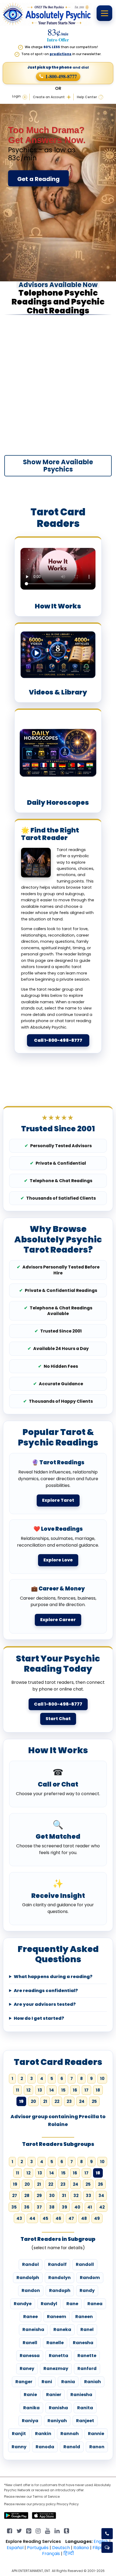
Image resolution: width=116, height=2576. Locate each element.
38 (52, 2207)
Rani (47, 2382)
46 (58, 2218)
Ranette (87, 2356)
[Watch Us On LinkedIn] (48, 2530)
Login (16, 96)
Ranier (54, 2395)
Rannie (96, 2434)
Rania (68, 2382)
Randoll (85, 2264)
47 (71, 2218)
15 (63, 2090)
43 (19, 2218)
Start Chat (58, 1719)
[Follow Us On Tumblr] (66, 2530)
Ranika (31, 2408)
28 (27, 2196)
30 (52, 2196)
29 (39, 2196)
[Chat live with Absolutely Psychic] (107, 2547)
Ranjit (19, 2434)
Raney (27, 2368)
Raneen (84, 2317)
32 (76, 2196)
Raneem (57, 2317)
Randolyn (59, 2278)
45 (45, 2218)
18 (98, 2090)
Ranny (19, 2447)
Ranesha (83, 2343)
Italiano (81, 2548)
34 (101, 2196)
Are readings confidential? (46, 1991)
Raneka (62, 2329)
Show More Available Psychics (58, 466)
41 (90, 2207)
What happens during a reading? (53, 1977)
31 (64, 2196)
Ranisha (58, 2408)
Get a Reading (38, 179)
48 (84, 2218)
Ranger (24, 2382)
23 (69, 2101)
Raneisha (33, 2329)
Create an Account (49, 97)
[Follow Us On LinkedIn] (57, 2530)
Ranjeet (85, 2421)
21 (45, 2101)
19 (15, 2184)
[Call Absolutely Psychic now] (107, 2534)
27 (15, 2196)
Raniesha (81, 2395)
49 (97, 2218)
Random (90, 2278)
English (101, 2541)
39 (64, 2207)
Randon (31, 2290)
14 (52, 2090)
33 (88, 2196)
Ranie (30, 2395)
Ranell (30, 2343)
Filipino (100, 2548)
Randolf (57, 2264)
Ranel (87, 2329)
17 (86, 2090)
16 (75, 2090)
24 (82, 2101)
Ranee (30, 2317)
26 (100, 2184)
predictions (61, 54)
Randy (87, 2290)
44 (32, 2218)
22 (57, 2101)
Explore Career (58, 1620)
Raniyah (57, 2421)
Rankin (43, 2434)
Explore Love (58, 1560)
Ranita (85, 2408)
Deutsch (61, 2548)
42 (102, 2207)
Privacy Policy (68, 2504)
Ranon (97, 2447)
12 (28, 2090)
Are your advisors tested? (45, 2004)
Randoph (60, 2290)
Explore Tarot (58, 1500)
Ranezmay (56, 2368)
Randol (30, 2264)
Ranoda (45, 2447)
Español (15, 2548)
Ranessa (30, 2356)
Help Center (87, 97)
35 (14, 2207)
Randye (23, 2304)
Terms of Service (46, 2497)
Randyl (49, 2304)
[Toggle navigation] (104, 13)
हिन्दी (69, 2554)
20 (33, 2101)
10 (102, 2079)
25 (94, 2101)
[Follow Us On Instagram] (38, 2530)
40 (77, 2207)
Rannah (70, 2434)
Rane (72, 2304)
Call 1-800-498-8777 (58, 1040)
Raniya (30, 2421)
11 (18, 2090)
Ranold (72, 2447)
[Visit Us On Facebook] (10, 2530)
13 (40, 2090)
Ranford (87, 2368)
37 (39, 2207)
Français (51, 2554)
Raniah (93, 2382)
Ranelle (55, 2343)
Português (38, 2548)
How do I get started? (39, 2018)
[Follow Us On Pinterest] (29, 2530)
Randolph (28, 2278)
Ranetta (59, 2356)
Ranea (95, 2304)
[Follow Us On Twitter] (19, 2530)
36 (27, 2207)
